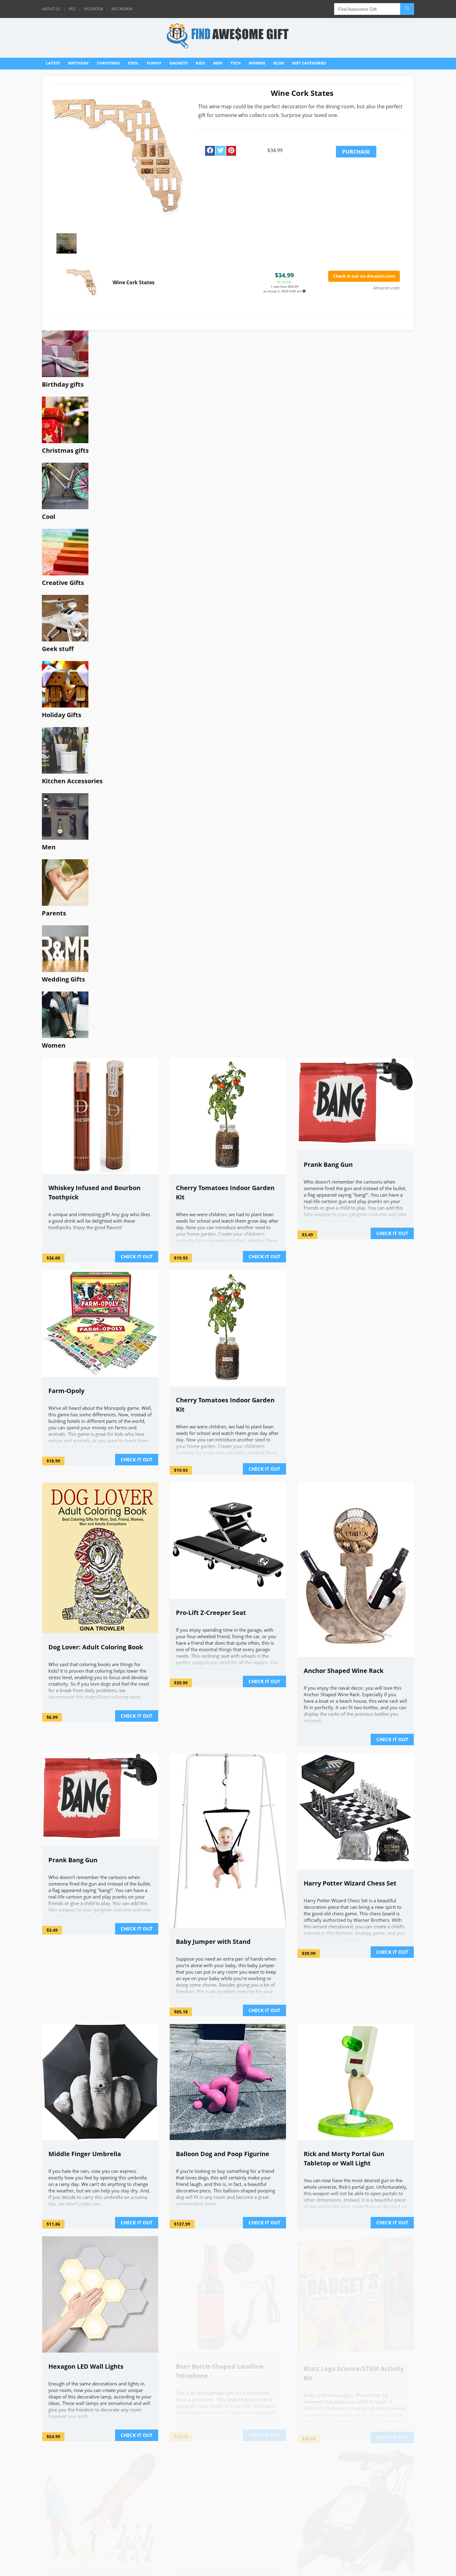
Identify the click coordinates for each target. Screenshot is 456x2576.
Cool (133, 63)
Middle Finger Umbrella (85, 2154)
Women (257, 63)
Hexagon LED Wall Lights (86, 2366)
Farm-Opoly (66, 1391)
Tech (236, 63)
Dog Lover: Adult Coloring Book (96, 1647)
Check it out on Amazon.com (364, 276)
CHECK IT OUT (137, 1257)
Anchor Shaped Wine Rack (344, 1671)
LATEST (53, 63)
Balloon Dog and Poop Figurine (223, 2154)
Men (218, 63)
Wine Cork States (134, 282)
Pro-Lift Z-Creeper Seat (211, 1613)
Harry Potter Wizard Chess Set (350, 1883)
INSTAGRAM (122, 9)
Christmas (108, 63)
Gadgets (179, 63)
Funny (154, 63)
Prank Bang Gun (328, 1164)
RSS (72, 9)
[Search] (407, 9)
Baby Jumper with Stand (213, 1942)
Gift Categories (309, 63)
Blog (279, 63)
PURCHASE (356, 152)
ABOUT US (51, 9)
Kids (200, 63)
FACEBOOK (93, 9)
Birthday (78, 63)
